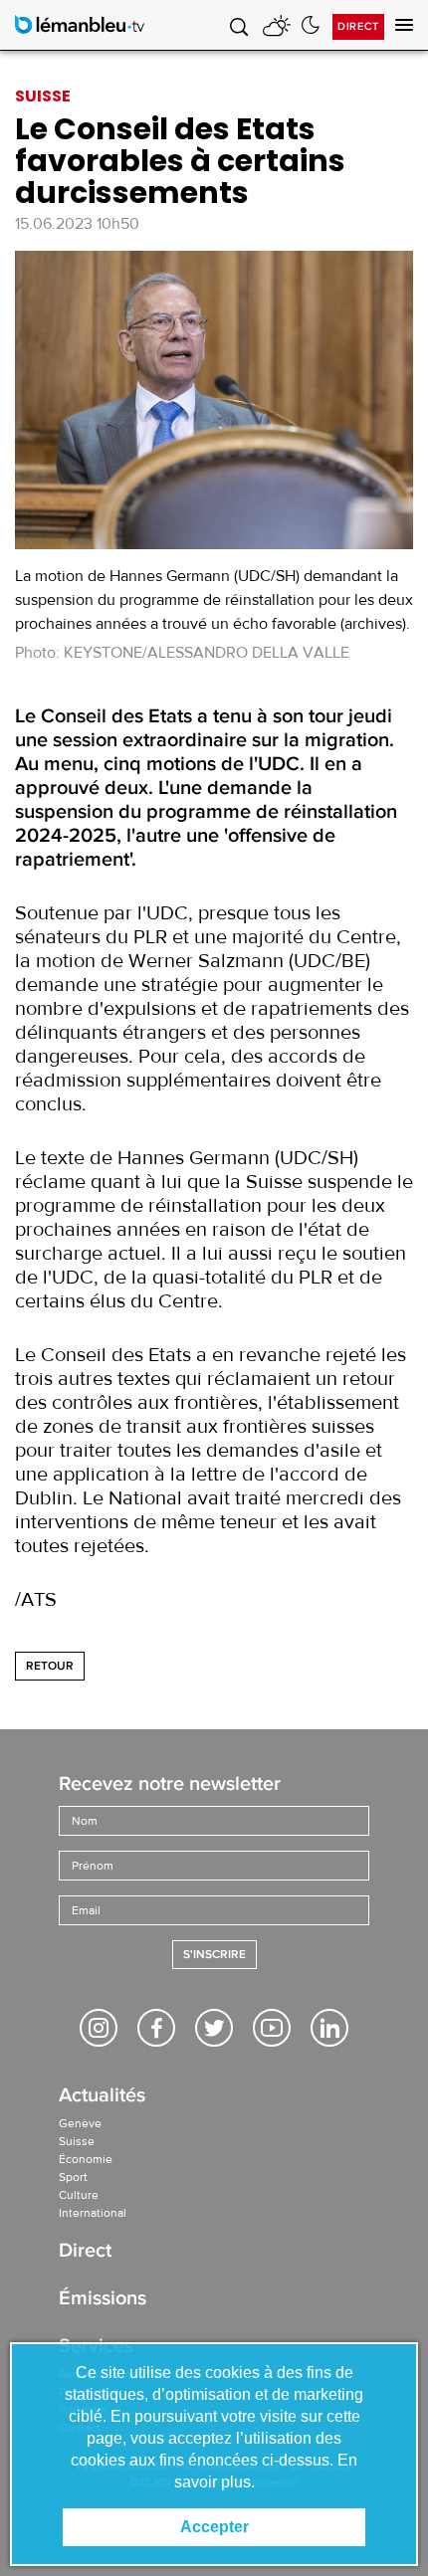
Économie (86, 2159)
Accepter (214, 2527)
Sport (73, 2177)
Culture (79, 2195)
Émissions (103, 2300)
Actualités (102, 2097)
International (93, 2213)
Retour (50, 1666)
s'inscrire (214, 1955)
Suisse (77, 2141)
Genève (80, 2123)
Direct (358, 26)
